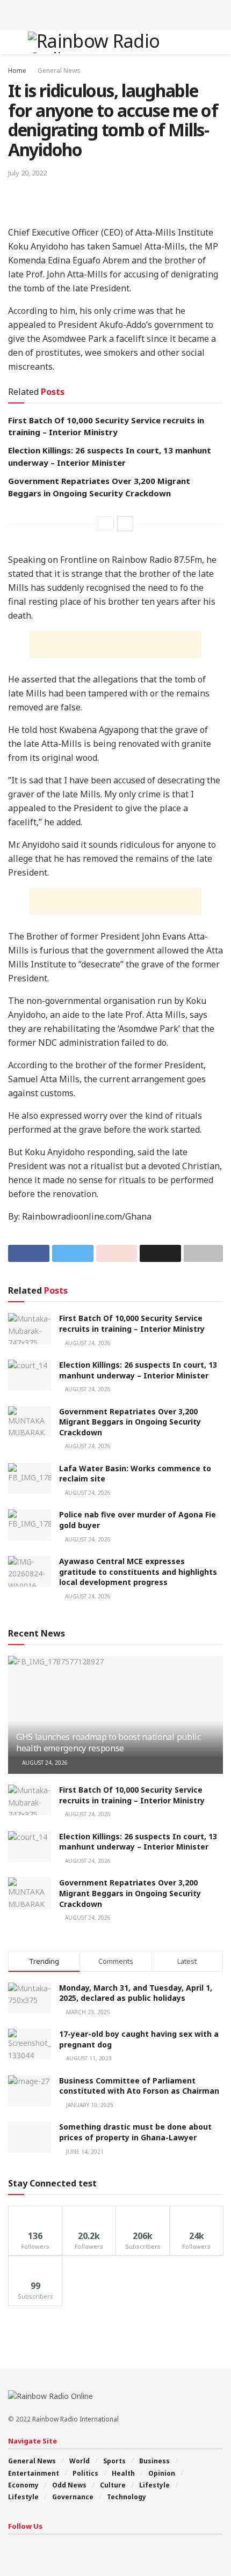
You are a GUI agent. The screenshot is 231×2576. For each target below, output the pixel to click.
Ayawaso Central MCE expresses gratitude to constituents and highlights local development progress (138, 1572)
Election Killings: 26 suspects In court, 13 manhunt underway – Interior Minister (138, 1370)
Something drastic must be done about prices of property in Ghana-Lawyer (135, 2132)
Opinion (162, 2473)
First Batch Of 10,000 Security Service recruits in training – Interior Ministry (132, 1323)
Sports (114, 2461)
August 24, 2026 (87, 1343)
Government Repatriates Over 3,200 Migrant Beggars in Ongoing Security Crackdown (130, 1422)
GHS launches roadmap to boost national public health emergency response (109, 1742)
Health (123, 2473)
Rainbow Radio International (75, 2419)
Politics (85, 2473)
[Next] (125, 524)
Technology (127, 2497)
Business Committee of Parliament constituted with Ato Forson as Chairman (139, 2086)
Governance (73, 2497)
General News (59, 71)
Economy (23, 2485)
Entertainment (34, 2473)
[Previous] (106, 524)
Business (154, 2461)
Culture (113, 2485)
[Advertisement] (115, 13)
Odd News (69, 2485)
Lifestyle (154, 2485)
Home (17, 71)
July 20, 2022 (27, 173)
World (80, 2461)
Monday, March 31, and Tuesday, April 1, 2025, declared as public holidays (136, 1993)
